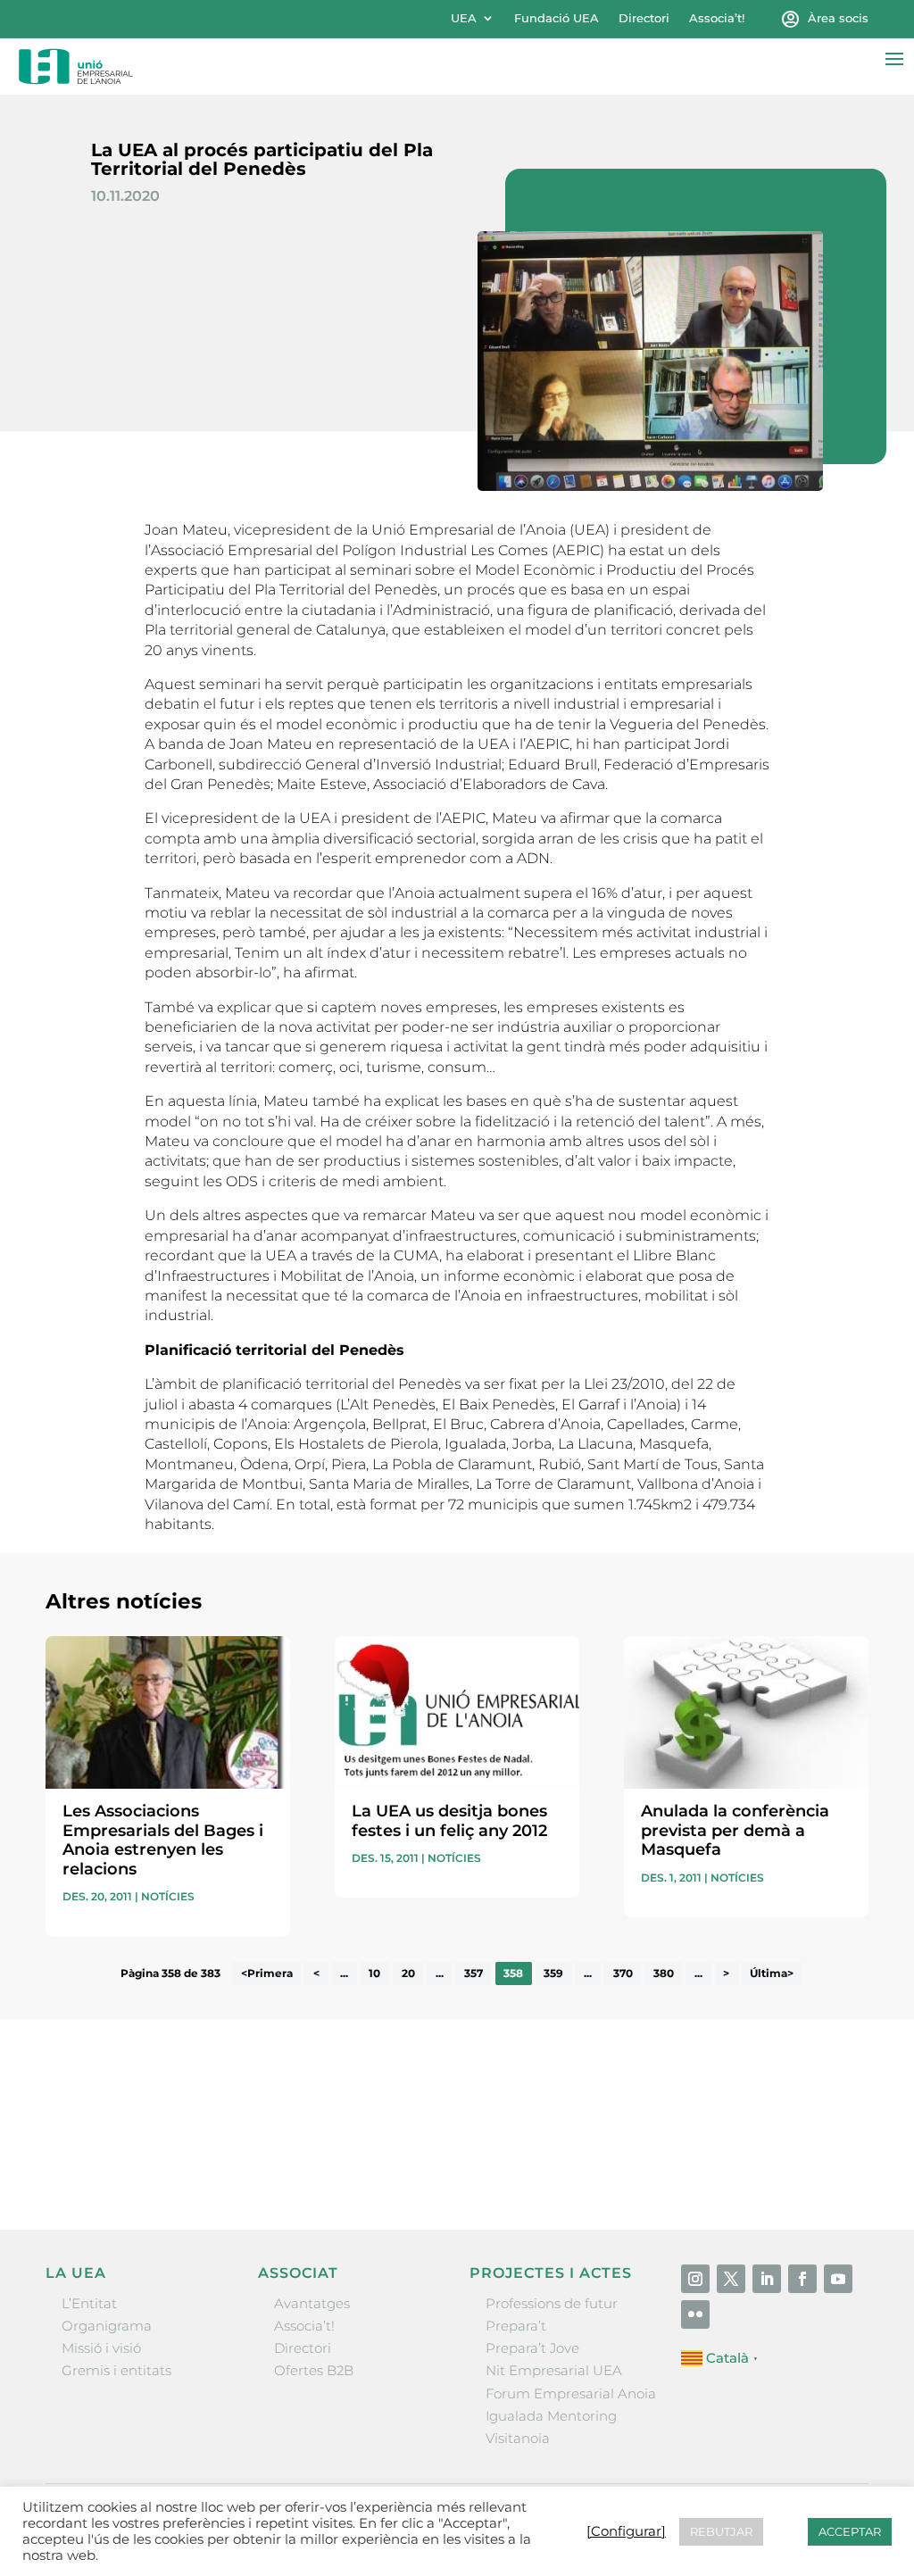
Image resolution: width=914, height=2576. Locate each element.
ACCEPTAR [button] (850, 2531)
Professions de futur (552, 2303)
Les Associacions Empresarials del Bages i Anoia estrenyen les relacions (163, 1840)
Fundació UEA (557, 18)
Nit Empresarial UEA (554, 2370)
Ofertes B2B (314, 2370)
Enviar (827, 2163)
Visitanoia (518, 2438)
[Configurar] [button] (626, 2531)
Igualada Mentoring (551, 2416)
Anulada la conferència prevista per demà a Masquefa (735, 1830)
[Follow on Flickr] (695, 2314)
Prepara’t (516, 2326)
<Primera (267, 1974)
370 (623, 1974)
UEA (464, 18)
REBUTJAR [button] (721, 2531)
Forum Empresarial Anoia (571, 2393)
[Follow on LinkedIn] (767, 2279)
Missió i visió (101, 2348)
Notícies (168, 1896)
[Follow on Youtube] (838, 2279)
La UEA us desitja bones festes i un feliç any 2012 (449, 1821)
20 (408, 1974)
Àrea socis (838, 18)
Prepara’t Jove (532, 2348)
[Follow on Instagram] (695, 2279)
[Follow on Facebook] (802, 2279)
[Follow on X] (731, 2279)
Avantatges (312, 2303)
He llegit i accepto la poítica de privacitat (684, 2133)
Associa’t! (717, 18)
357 (474, 1974)
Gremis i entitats (116, 2370)
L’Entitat (89, 2303)
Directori (644, 18)
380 (664, 1974)
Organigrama (107, 2326)
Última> (772, 1974)
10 (374, 1974)
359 (553, 1974)
